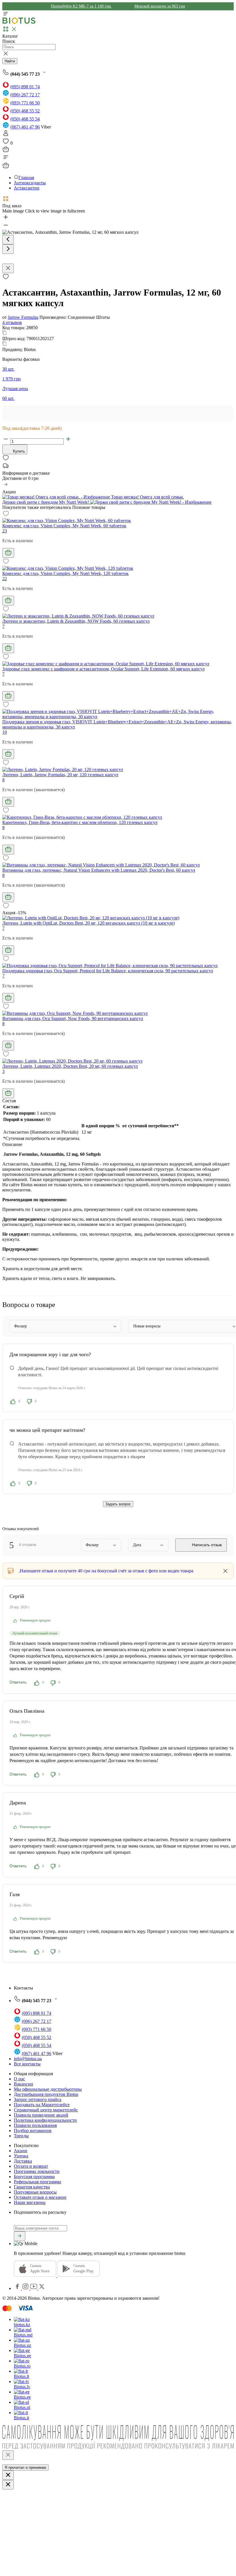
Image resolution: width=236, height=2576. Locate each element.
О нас (19, 2079)
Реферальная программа (37, 2182)
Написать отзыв (206, 1545)
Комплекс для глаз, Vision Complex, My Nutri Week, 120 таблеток (65, 573)
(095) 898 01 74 (25, 87)
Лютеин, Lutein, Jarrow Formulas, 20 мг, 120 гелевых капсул (60, 775)
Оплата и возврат (31, 2166)
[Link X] (42, 2288)
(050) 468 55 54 (25, 119)
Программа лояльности (37, 2171)
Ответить (18, 1682)
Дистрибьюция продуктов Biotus (46, 2094)
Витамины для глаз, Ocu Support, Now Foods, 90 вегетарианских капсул (73, 1018)
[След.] (8, 249)
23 (5, 531)
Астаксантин (27, 188)
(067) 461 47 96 (25, 127)
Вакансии (23, 2084)
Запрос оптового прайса (38, 2099)
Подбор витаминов (33, 2131)
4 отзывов (12, 322)
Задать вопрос (118, 1504)
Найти (10, 61)
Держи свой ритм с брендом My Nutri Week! (46, 502)
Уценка (21, 2156)
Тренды (21, 2136)
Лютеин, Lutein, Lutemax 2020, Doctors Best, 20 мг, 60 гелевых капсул (70, 1066)
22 (5, 579)
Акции (21, 2151)
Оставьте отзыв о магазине (40, 2197)
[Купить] (8, 553)
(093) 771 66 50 (25, 103)
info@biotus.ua (28, 2059)
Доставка (23, 2161)
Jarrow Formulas (23, 317)
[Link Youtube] (34, 2288)
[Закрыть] (8, 2455)
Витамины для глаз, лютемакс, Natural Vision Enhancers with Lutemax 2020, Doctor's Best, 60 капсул (99, 870)
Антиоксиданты (30, 183)
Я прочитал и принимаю (25, 2467)
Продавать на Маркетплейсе (42, 2105)
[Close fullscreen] (8, 268)
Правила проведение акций (41, 2115)
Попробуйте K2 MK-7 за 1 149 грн (81, 6)
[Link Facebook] (18, 2288)
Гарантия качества (32, 2187)
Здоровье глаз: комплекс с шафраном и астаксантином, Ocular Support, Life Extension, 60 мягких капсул (103, 669)
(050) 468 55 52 (25, 111)
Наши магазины (30, 2202)
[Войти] (6, 135)
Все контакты (27, 2064)
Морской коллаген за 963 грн (160, 6)
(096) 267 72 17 (25, 95)
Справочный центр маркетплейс (46, 2110)
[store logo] (19, 23)
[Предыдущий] (8, 240)
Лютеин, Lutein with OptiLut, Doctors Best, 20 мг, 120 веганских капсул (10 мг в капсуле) (88, 923)
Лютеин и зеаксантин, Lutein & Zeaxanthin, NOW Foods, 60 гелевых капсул (76, 621)
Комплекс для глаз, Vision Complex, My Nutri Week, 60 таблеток (64, 526)
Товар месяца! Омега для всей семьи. (147, 497)
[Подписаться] (20, 2236)
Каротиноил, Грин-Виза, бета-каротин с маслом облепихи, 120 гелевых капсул (80, 822)
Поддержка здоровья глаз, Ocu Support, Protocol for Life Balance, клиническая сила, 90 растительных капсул (108, 971)
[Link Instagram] (26, 2288)
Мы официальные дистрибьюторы (48, 2089)
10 (5, 732)
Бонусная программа (34, 2177)
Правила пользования (35, 2125)
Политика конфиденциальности (45, 2120)
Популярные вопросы (35, 2192)
